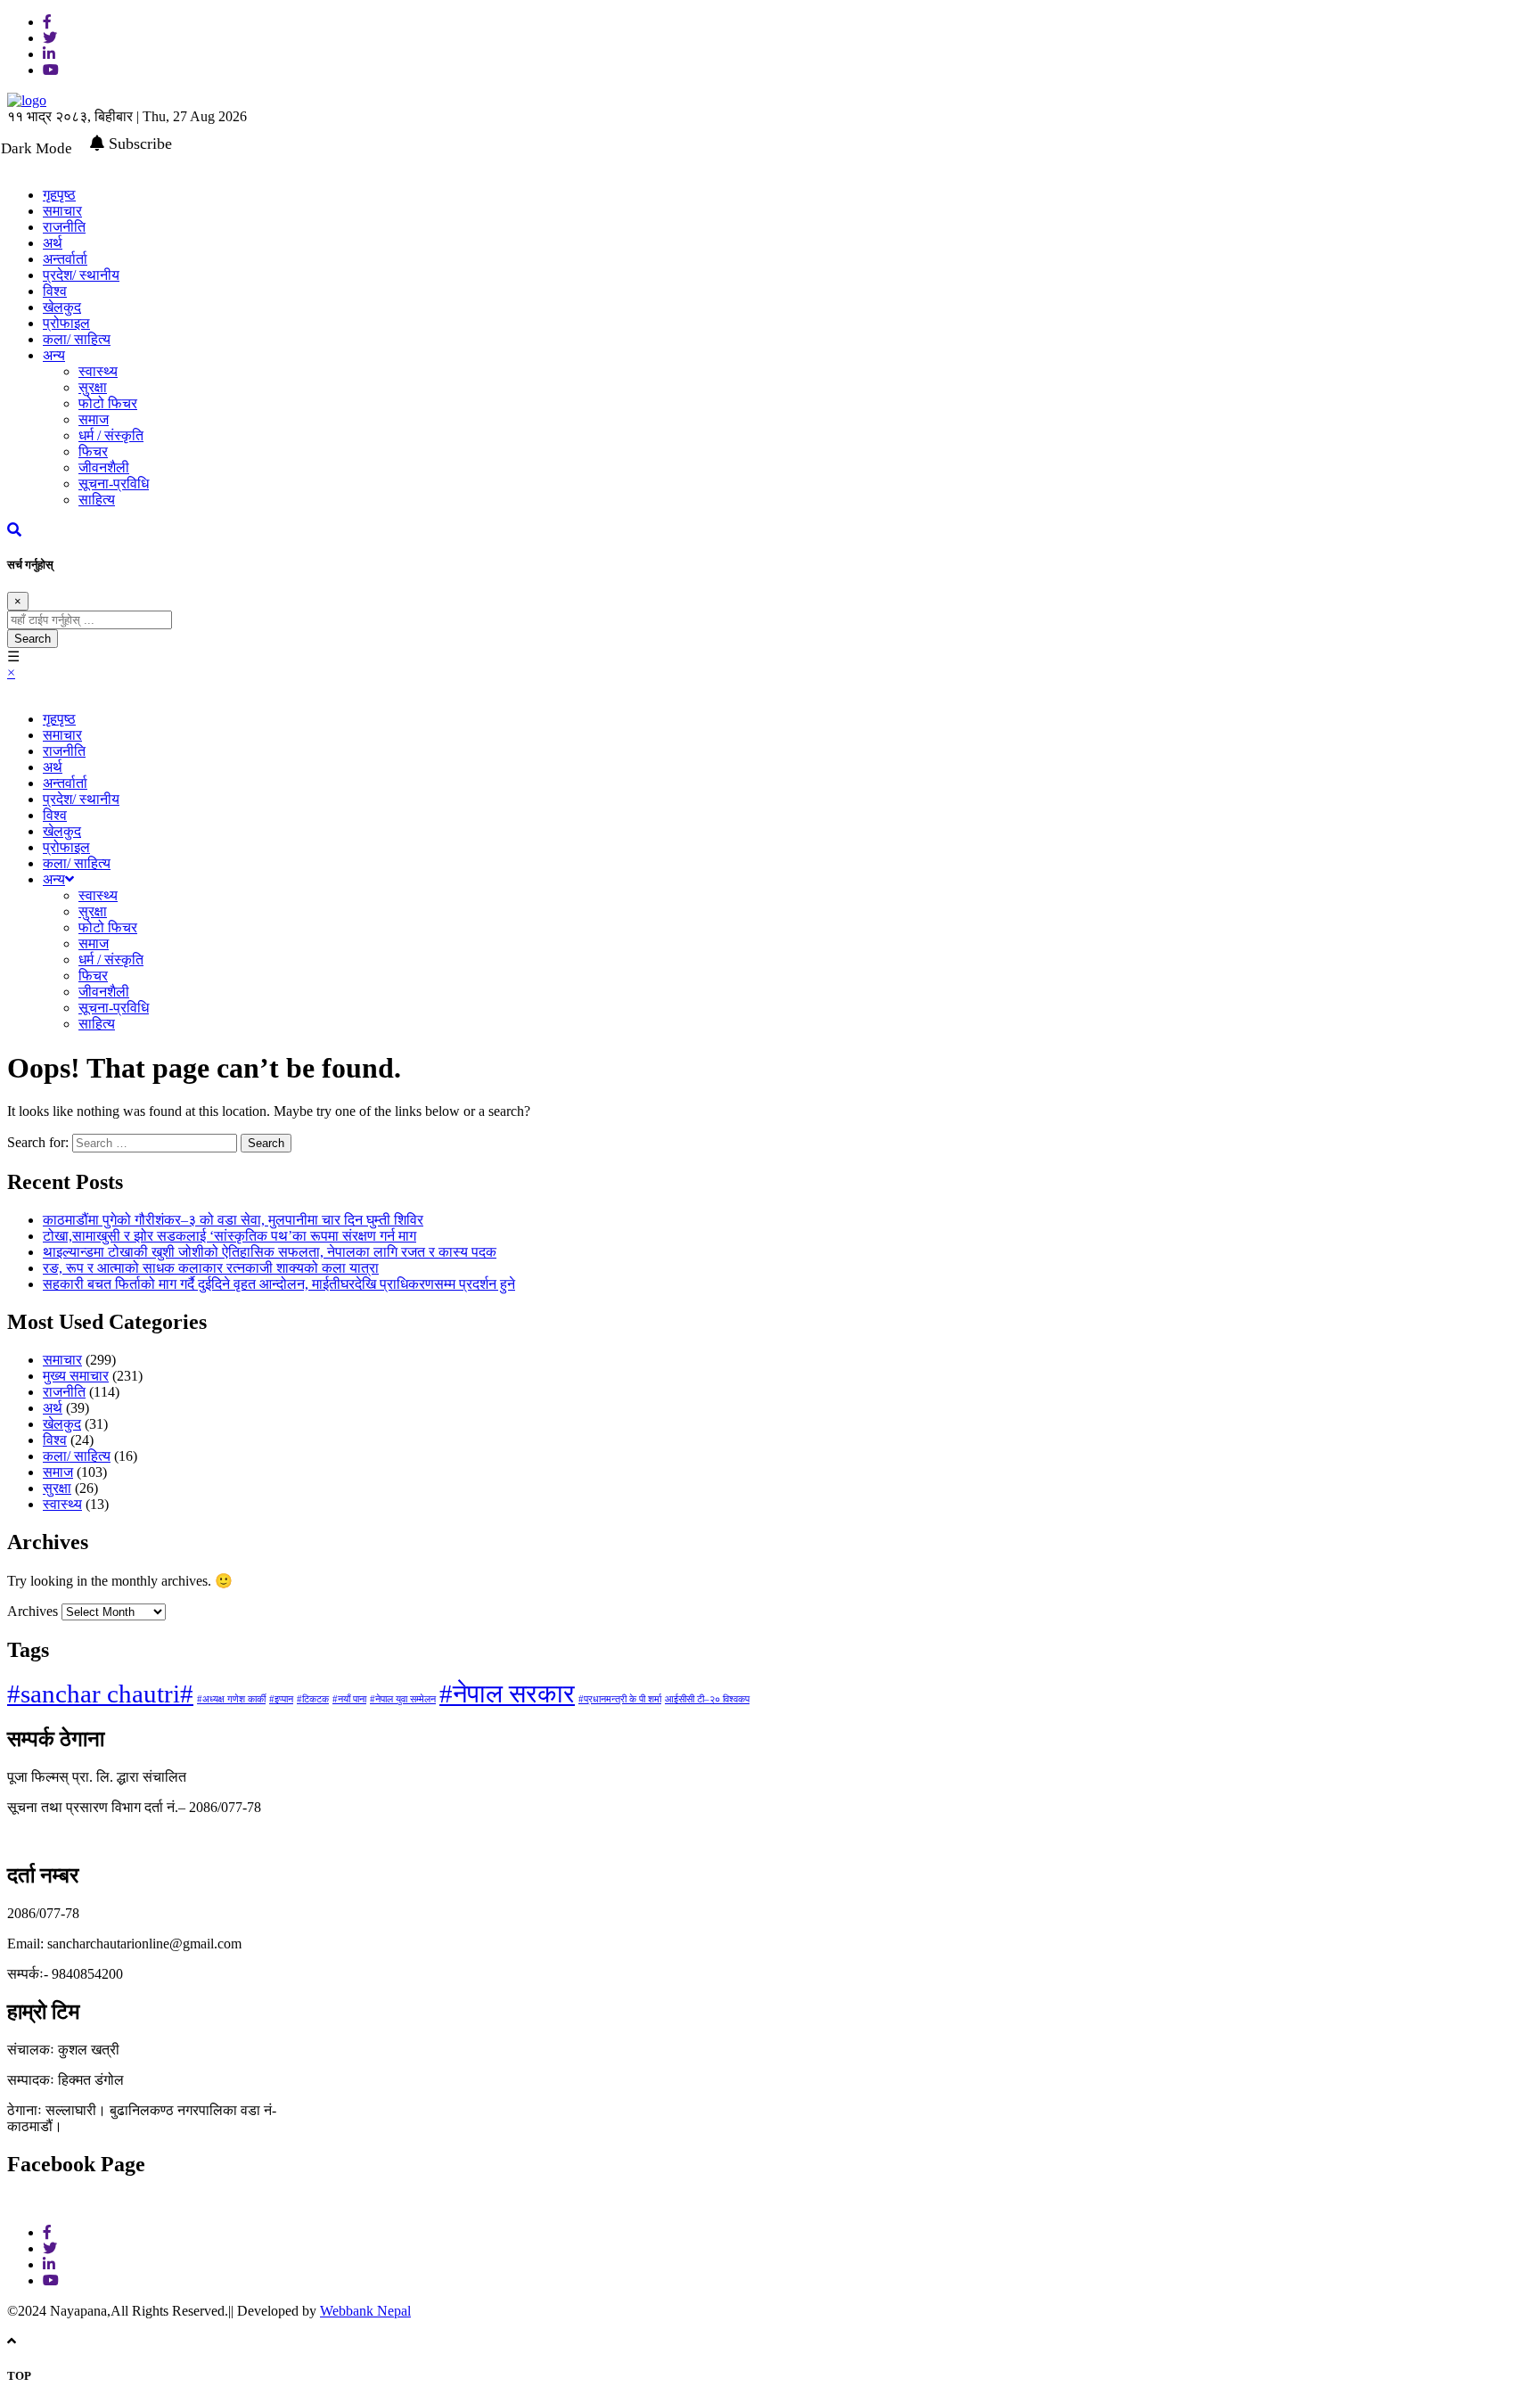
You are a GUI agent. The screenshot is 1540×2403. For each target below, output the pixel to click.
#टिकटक (313, 1699)
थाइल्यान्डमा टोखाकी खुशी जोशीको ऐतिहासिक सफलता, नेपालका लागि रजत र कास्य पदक (270, 1252)
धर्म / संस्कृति (111, 435)
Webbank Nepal (365, 2311)
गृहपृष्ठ (59, 719)
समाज (94, 419)
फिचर (93, 451)
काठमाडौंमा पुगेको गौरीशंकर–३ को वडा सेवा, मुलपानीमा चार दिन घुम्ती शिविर (233, 1220)
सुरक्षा (93, 387)
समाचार (62, 211)
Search (33, 639)
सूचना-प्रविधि (114, 484)
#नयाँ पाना (349, 1699)
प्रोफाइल (66, 323)
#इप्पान (281, 1699)
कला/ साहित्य (77, 339)
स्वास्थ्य (98, 371)
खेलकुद (62, 307)
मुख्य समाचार (76, 1376)
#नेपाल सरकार (507, 1694)
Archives (33, 1611)
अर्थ (53, 243)
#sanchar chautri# (100, 1694)
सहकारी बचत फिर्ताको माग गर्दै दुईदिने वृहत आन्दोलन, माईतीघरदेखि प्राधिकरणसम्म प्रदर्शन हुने (279, 1284)
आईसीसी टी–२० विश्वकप (707, 1699)
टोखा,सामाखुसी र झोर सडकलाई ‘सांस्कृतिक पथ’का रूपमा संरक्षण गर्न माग (229, 1236)
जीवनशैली (104, 467)
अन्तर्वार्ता (65, 259)
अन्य (54, 355)
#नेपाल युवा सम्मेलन (403, 1699)
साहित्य (97, 500)
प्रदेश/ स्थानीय (81, 275)
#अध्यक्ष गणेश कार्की (231, 1699)
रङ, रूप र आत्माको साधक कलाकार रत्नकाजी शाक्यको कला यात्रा (211, 1268)
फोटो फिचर (108, 403)
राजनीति (64, 227)
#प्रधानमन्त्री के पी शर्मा (620, 1699)
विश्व (55, 291)
